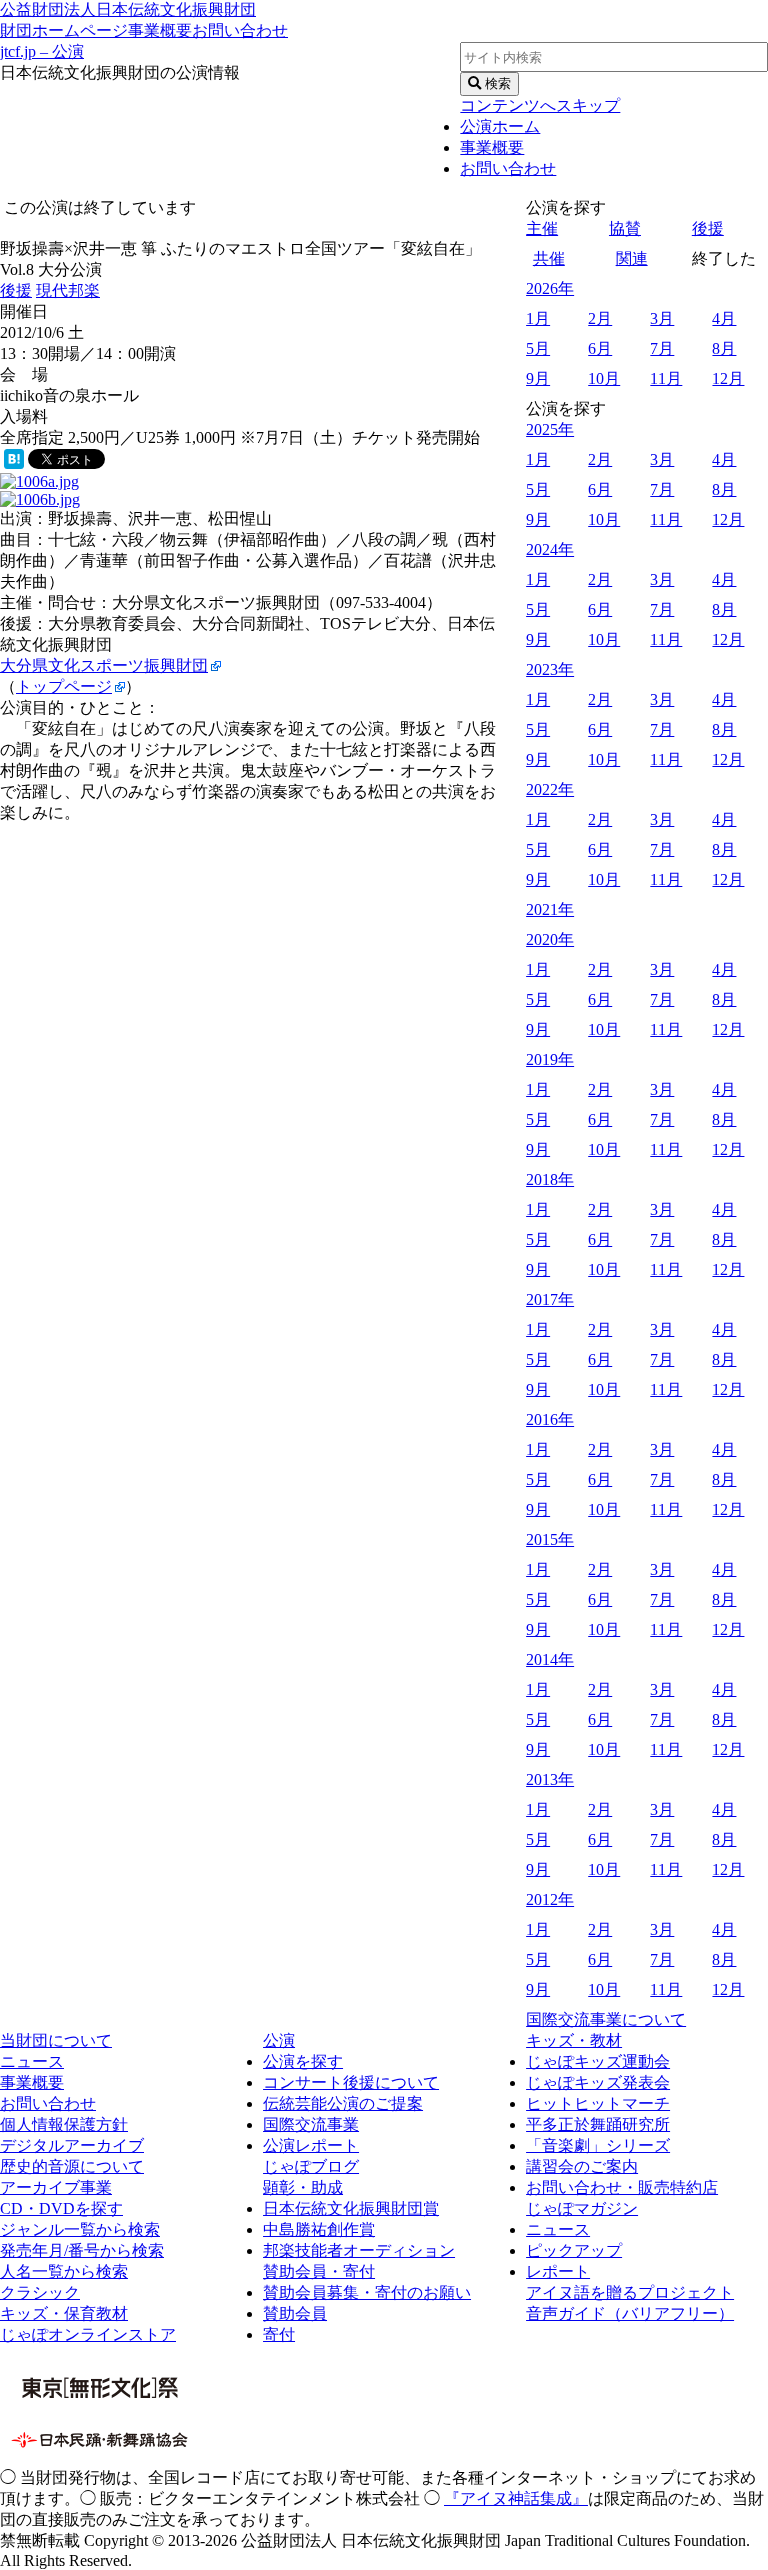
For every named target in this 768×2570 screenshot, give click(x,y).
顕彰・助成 (303, 2187)
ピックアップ (574, 2250)
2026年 (550, 288)
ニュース (32, 2061)
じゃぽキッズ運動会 (598, 2061)
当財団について (56, 2040)
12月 (728, 378)
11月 (666, 378)
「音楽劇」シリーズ (598, 2145)
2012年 (550, 1899)
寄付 (279, 2334)
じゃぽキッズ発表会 (598, 2082)
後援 (16, 290)
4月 (724, 318)
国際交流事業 (311, 2124)
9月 (538, 378)
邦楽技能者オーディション (359, 2250)
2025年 (550, 429)
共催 (549, 258)
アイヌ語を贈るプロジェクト (630, 2292)
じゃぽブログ (311, 2166)
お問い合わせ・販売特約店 (622, 2187)
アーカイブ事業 (56, 2187)
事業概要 (160, 30)
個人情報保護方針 (64, 2124)
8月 (724, 348)
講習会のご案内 (582, 2166)
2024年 (550, 549)
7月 (662, 348)
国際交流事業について (606, 2019)
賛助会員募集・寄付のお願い (367, 2292)
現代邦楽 (68, 290)
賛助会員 (295, 2313)
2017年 (550, 1299)
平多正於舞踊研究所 (598, 2124)
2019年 (550, 1059)
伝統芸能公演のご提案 (343, 2103)
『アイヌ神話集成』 (516, 2498)
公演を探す (303, 2061)
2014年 (550, 1659)
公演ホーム (500, 126)
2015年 (550, 1539)
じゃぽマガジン (582, 2208)
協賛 (625, 228)
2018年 (550, 1179)
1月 (538, 318)
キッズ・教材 (574, 2040)
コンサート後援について (351, 2082)
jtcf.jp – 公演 (42, 51)
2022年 (550, 789)
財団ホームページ (64, 30)
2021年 (550, 909)
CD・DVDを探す (61, 2208)
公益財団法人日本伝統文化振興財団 (128, 9)
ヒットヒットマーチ (598, 2103)
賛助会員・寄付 (319, 2271)
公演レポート (311, 2145)
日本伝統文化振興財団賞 (351, 2208)
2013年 (550, 1779)
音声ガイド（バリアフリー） (630, 2313)
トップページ (64, 686)
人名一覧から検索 (64, 2271)
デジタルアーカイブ (72, 2145)
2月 (600, 318)
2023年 (550, 669)
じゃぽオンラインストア (88, 2334)
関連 (632, 258)
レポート (558, 2271)
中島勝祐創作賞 (319, 2229)
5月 (538, 348)
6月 (600, 348)
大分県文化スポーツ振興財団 (104, 665)
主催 (542, 228)
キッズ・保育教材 (64, 2313)
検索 (496, 83)
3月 (662, 318)
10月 (604, 378)
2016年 (550, 1419)
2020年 (550, 939)
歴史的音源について (72, 2166)
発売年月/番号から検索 (82, 2250)
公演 (279, 2040)
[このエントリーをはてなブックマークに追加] (14, 463)
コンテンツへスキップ (540, 105)
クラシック (40, 2292)
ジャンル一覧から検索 (80, 2229)
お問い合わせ (240, 30)
